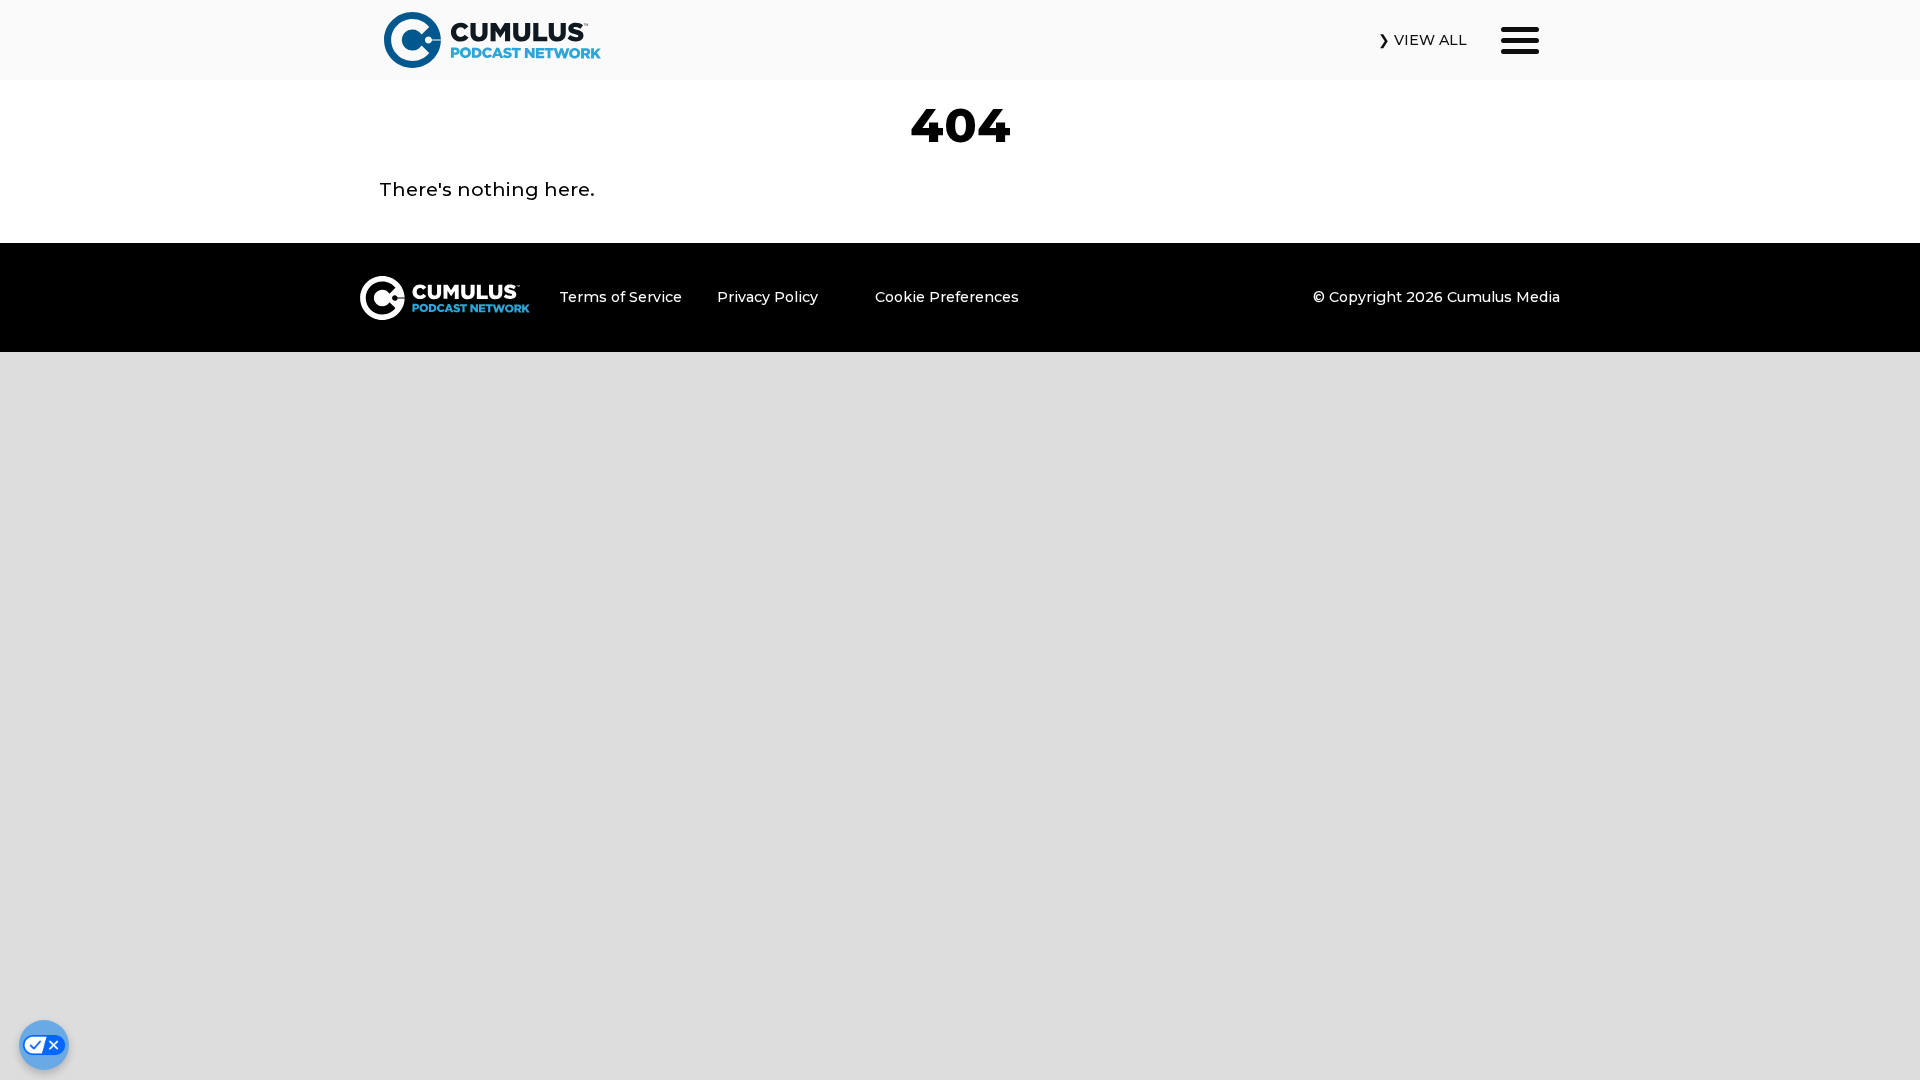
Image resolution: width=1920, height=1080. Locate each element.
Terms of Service (620, 297)
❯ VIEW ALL (1422, 40)
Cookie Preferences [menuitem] (947, 297)
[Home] (492, 40)
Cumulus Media (1503, 297)
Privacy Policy (767, 297)
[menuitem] (631, 297)
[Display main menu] (1520, 40)
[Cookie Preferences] (44, 1045)
